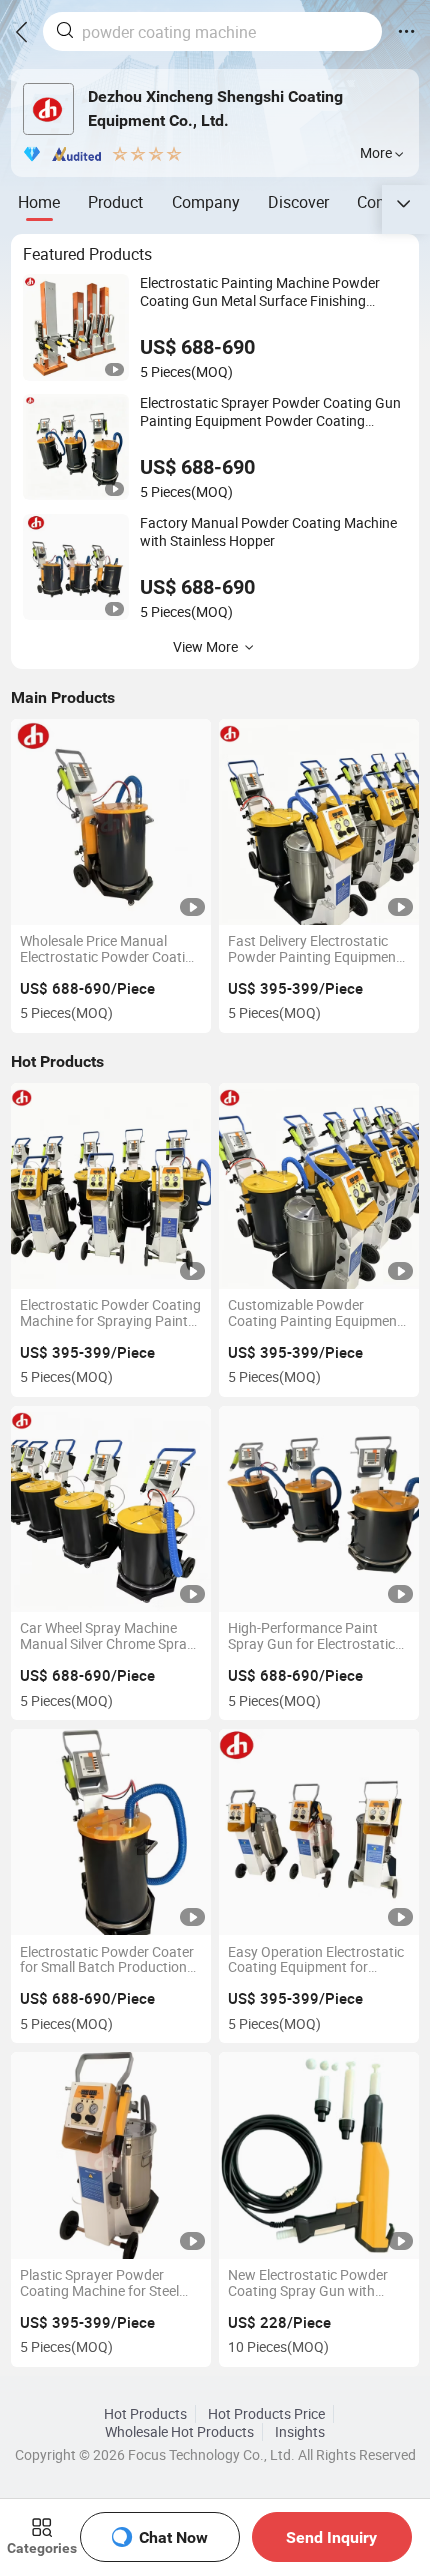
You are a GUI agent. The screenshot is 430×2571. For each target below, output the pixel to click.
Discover (298, 202)
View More (205, 647)
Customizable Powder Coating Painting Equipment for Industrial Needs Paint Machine (315, 1314)
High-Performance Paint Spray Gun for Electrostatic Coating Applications (311, 1637)
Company (206, 202)
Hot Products (145, 2414)
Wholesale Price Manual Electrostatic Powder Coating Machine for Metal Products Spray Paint (110, 950)
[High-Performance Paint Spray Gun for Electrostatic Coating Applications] (319, 1509)
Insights (300, 2432)
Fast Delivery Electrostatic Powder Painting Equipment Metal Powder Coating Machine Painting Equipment (317, 950)
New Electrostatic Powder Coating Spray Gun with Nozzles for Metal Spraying (311, 2284)
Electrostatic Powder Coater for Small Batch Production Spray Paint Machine (107, 1961)
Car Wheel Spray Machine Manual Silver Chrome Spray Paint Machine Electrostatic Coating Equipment (107, 1637)
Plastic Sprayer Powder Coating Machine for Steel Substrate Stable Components (99, 2284)
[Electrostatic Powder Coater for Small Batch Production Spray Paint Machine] (111, 1832)
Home (39, 202)
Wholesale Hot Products (179, 2432)
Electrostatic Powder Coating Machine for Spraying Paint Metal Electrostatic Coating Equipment (110, 1314)
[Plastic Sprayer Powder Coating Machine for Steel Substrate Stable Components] (111, 2155)
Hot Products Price (266, 2414)
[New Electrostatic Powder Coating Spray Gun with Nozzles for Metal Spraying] (319, 2155)
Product (115, 202)
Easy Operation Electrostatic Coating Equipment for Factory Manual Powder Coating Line (316, 1961)
